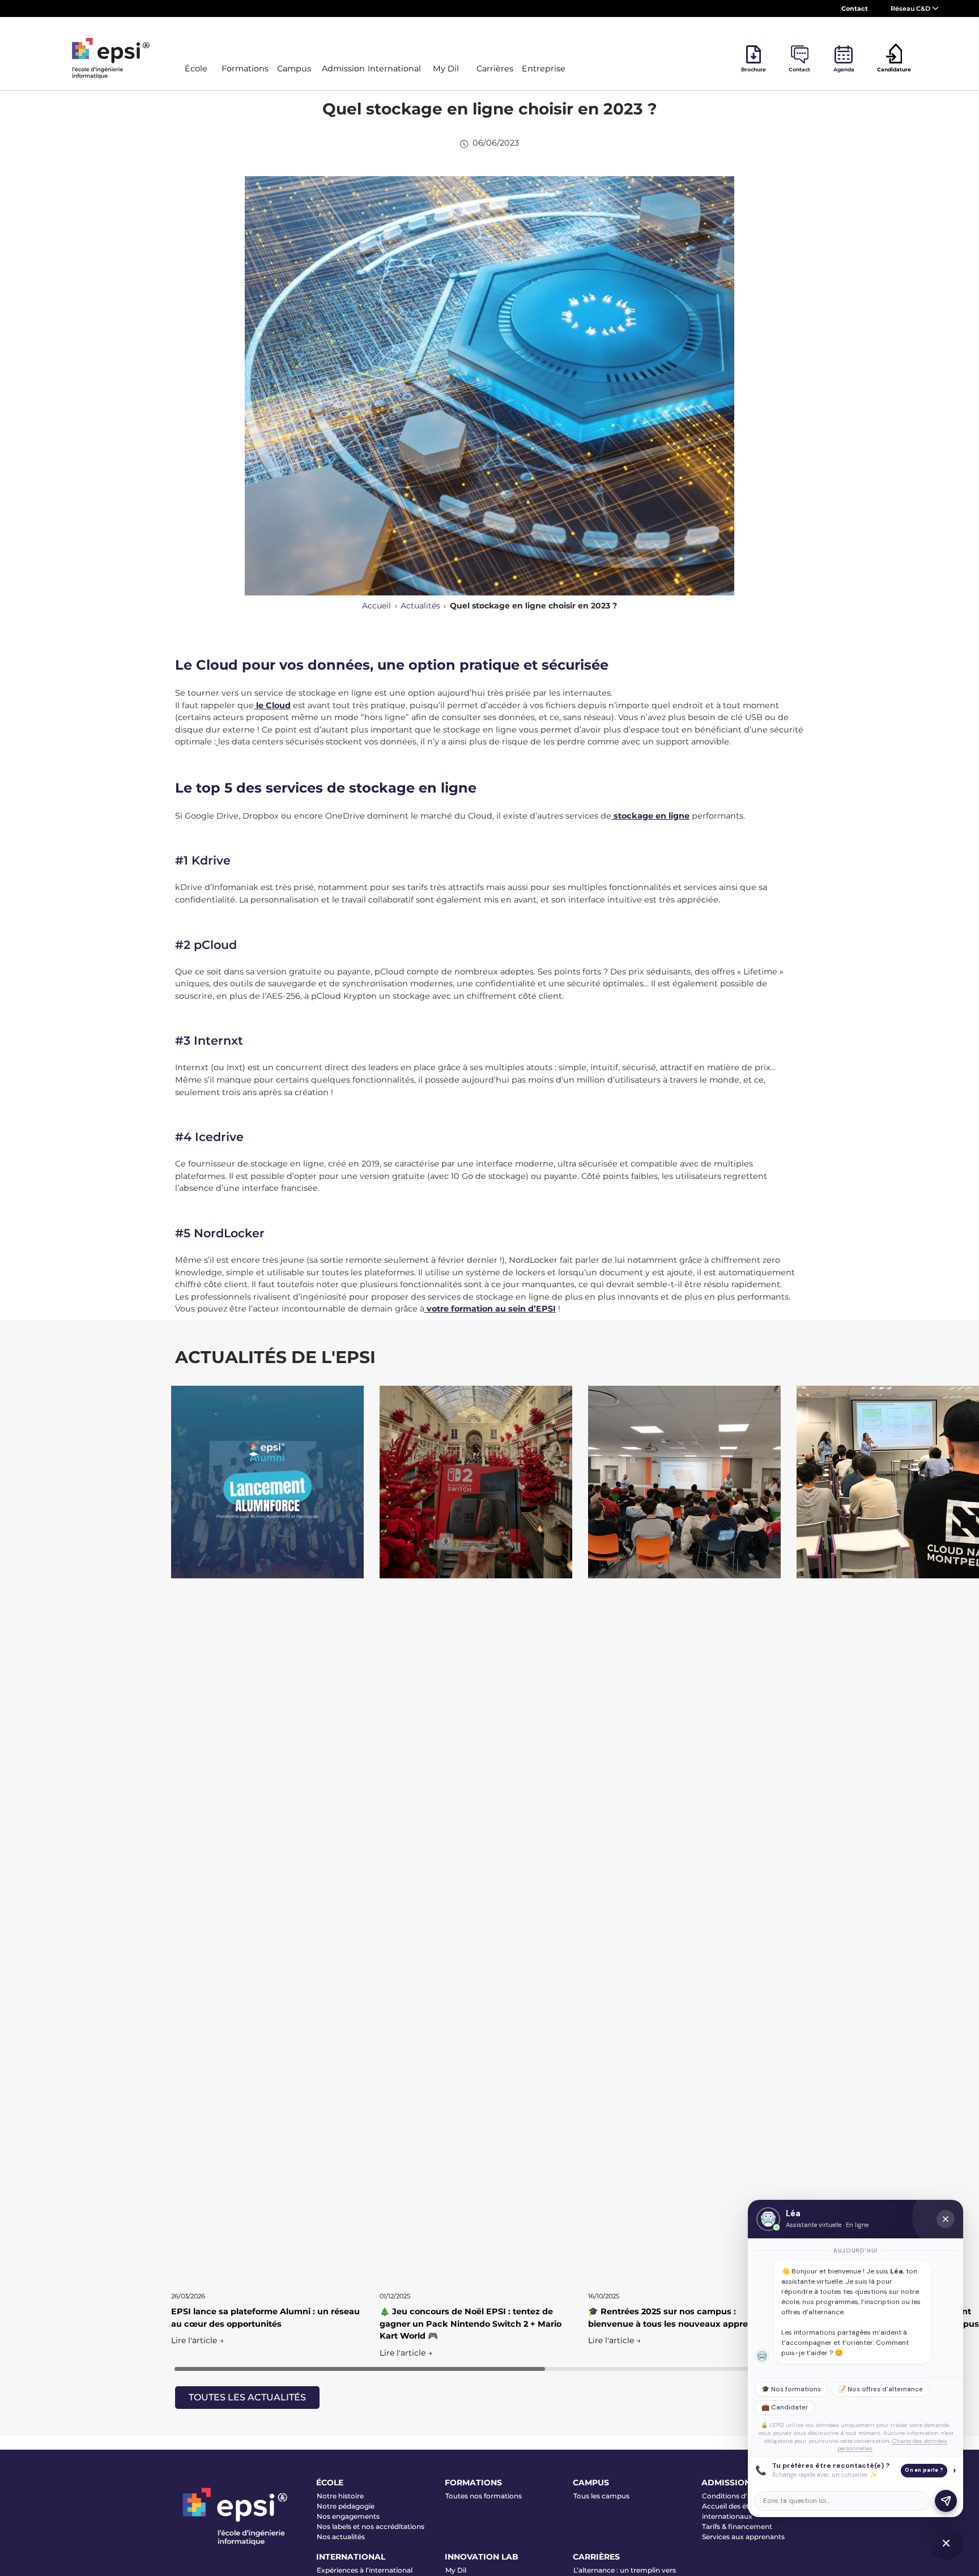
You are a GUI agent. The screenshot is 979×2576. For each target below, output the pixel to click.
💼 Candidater (785, 2407)
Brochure (754, 69)
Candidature (894, 69)
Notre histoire (340, 2496)
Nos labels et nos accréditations (371, 2526)
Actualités (420, 606)
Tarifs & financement (737, 2526)
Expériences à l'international (365, 2570)
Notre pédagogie (346, 2506)
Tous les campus (601, 2496)
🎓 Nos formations (791, 2389)
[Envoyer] (946, 2501)
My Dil (456, 2570)
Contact (855, 8)
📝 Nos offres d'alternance (880, 2389)
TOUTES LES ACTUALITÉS (247, 2397)
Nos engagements (348, 2516)
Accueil (376, 606)
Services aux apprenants (743, 2537)
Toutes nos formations (484, 2496)
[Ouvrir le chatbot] (946, 2543)
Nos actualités (341, 2537)
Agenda (844, 69)
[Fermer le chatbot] (946, 2219)
